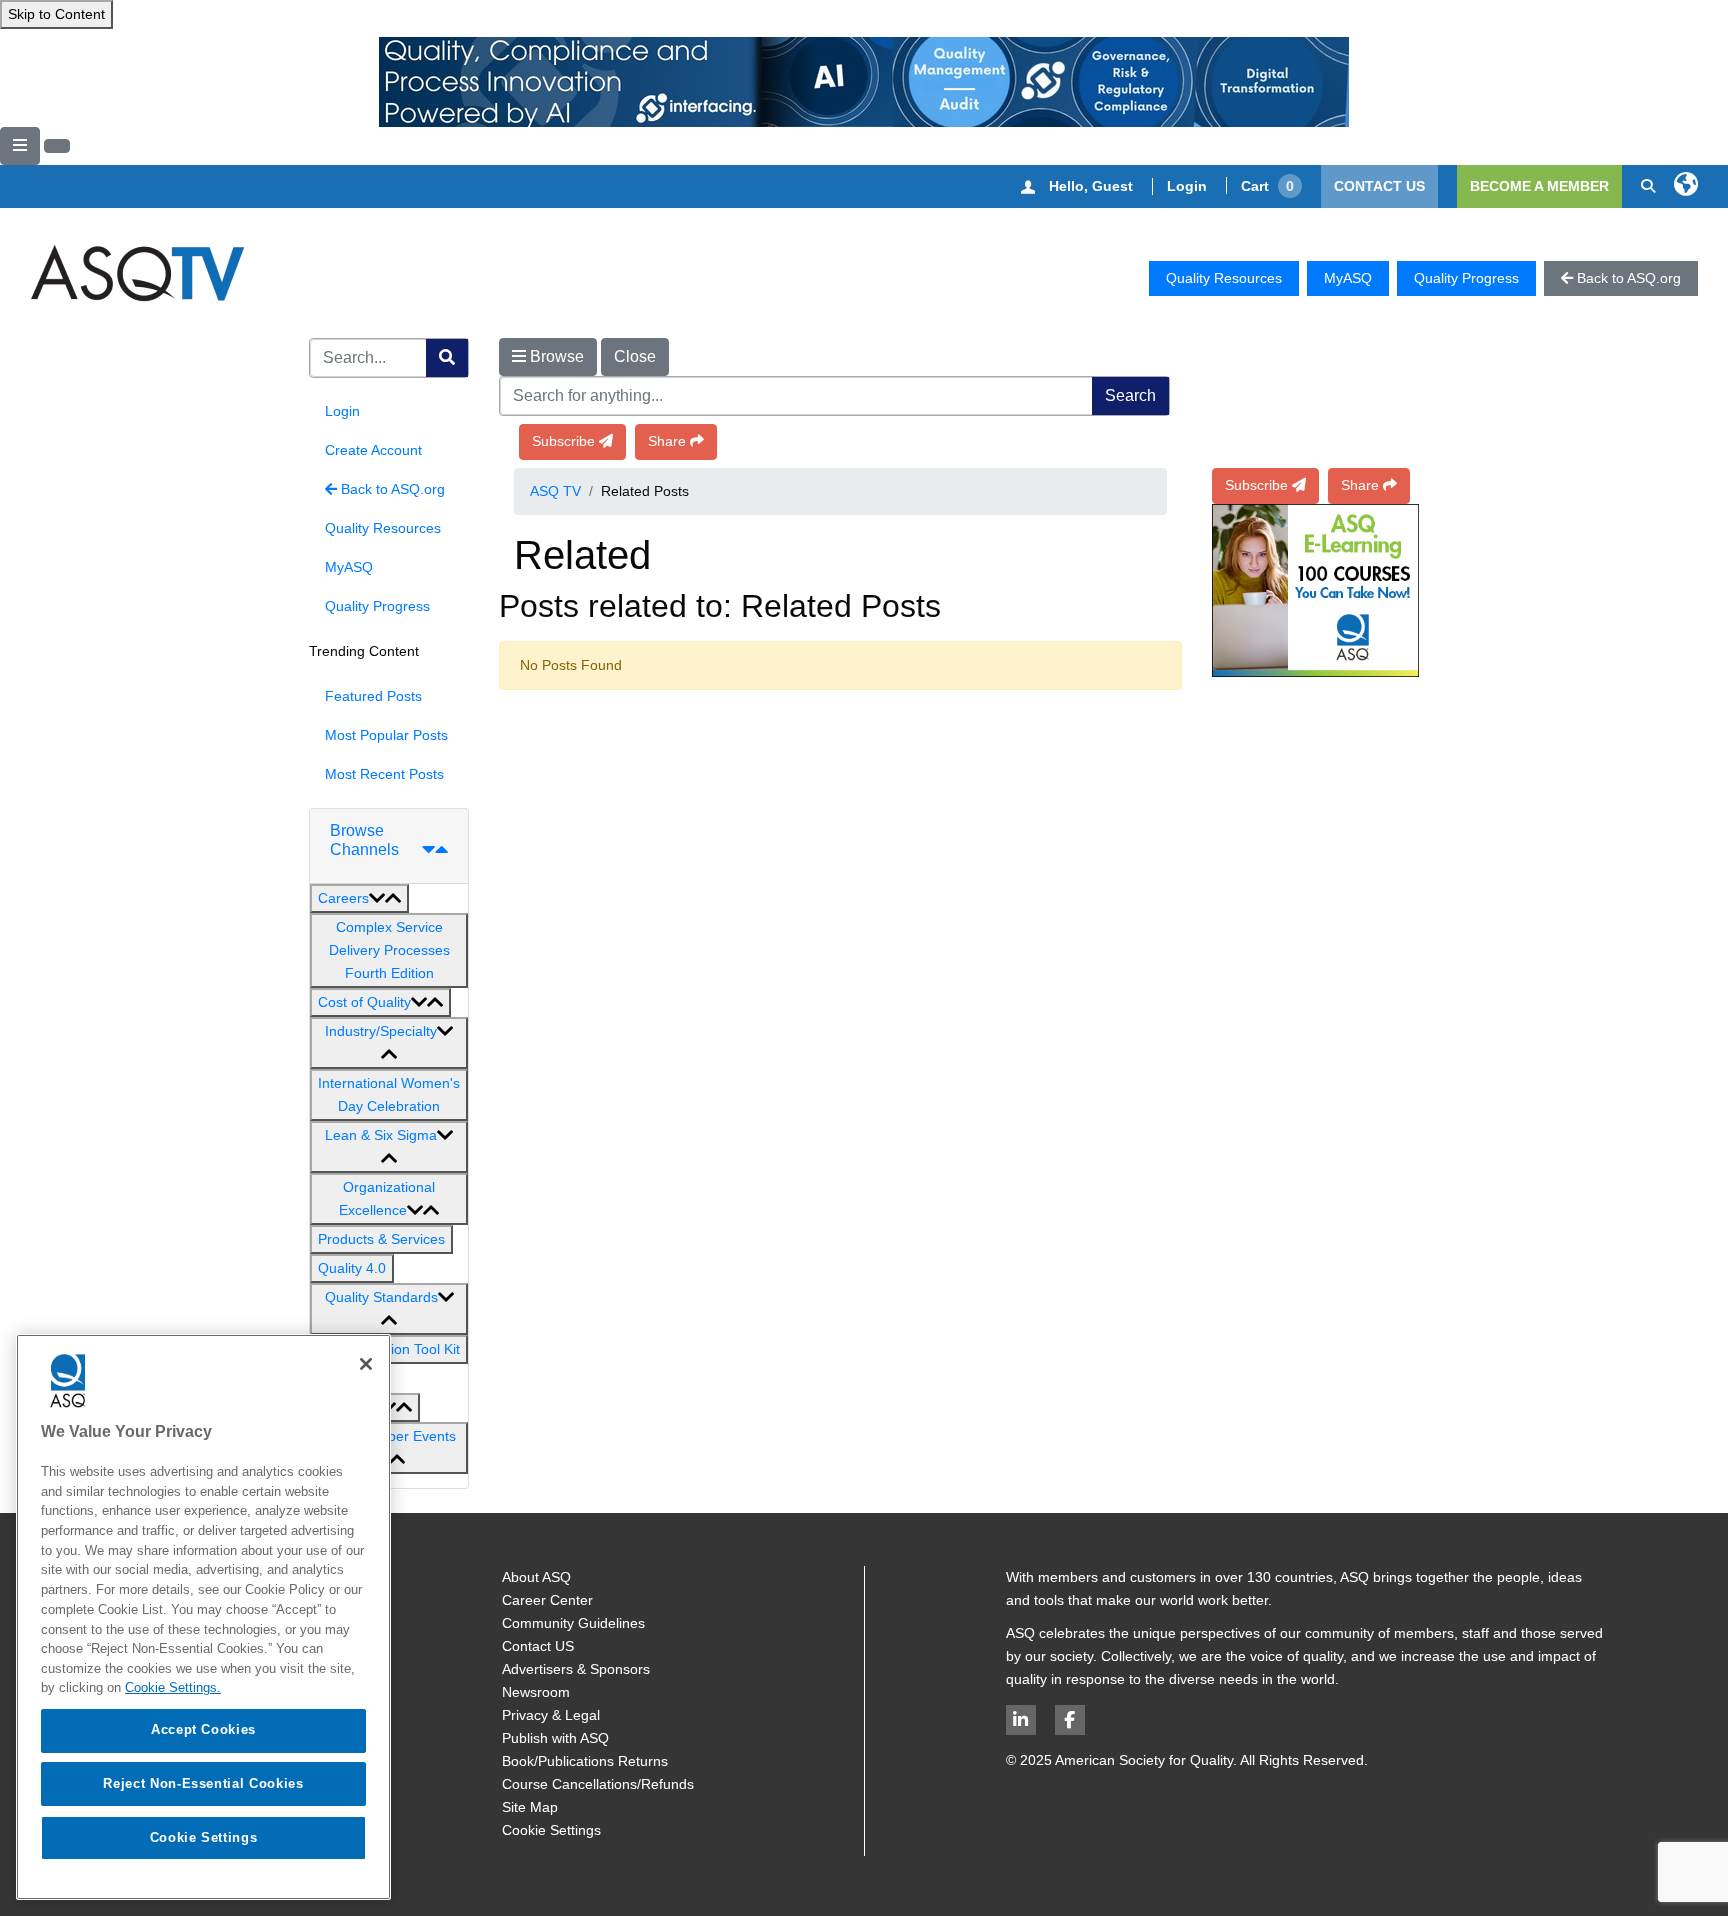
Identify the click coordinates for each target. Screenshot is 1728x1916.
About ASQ (536, 1577)
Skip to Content (56, 14)
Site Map (530, 1807)
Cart (1267, 186)
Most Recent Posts (384, 774)
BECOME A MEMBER (1539, 186)
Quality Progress (1466, 278)
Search (1130, 395)
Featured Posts (373, 696)
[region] (203, 1617)
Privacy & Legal (551, 1715)
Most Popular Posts (386, 735)
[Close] (366, 1364)
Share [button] (667, 441)
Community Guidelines (573, 1623)
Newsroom (536, 1692)
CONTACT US (1379, 186)
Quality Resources (1224, 278)
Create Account (373, 450)
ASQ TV (555, 491)
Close (635, 356)
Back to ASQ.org (391, 489)
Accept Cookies (203, 1729)
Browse (555, 356)
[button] (359, 898)
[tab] (389, 846)
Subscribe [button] (563, 441)
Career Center (547, 1600)
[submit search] (447, 358)
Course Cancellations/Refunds (598, 1784)
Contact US (538, 1646)
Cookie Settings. (173, 1687)
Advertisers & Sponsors (576, 1669)
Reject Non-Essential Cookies (203, 1783)
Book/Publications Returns (585, 1761)
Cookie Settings (551, 1830)
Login (1187, 186)
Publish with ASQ (555, 1738)
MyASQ (1348, 278)
